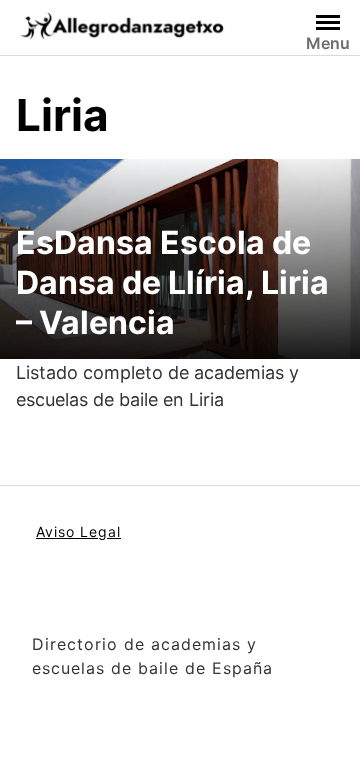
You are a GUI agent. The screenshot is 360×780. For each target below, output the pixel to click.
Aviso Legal (78, 531)
